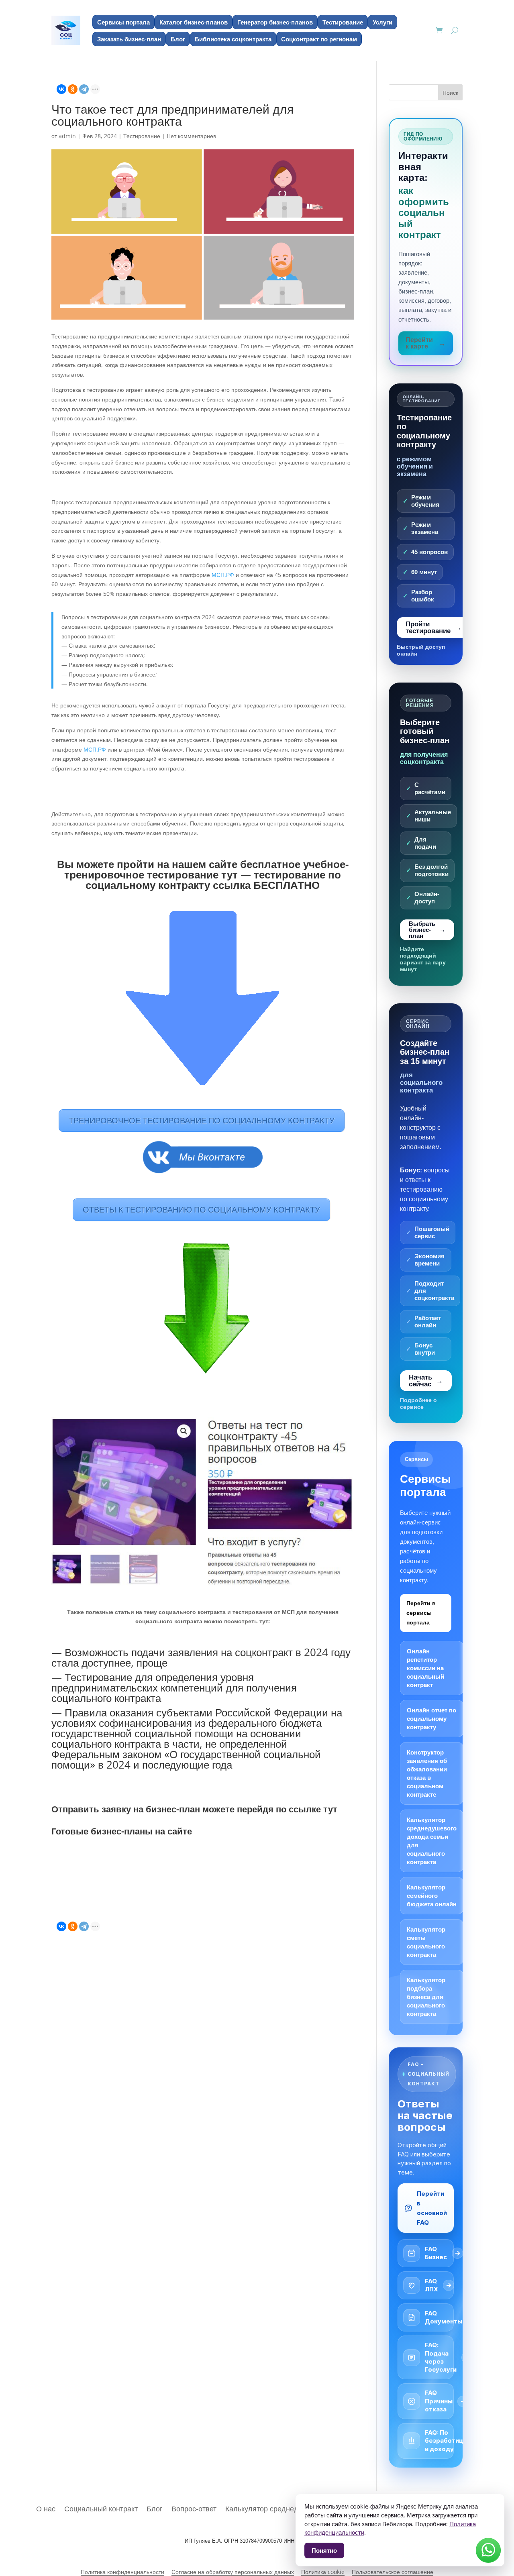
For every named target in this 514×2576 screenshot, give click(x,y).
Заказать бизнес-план (129, 39)
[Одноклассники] (73, 89)
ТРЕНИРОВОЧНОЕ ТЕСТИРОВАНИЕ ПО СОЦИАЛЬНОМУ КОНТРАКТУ (202, 1120)
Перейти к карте (419, 343)
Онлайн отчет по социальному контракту (431, 1719)
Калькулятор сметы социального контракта (426, 1942)
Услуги (382, 22)
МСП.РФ (223, 575)
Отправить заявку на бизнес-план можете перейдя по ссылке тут (194, 1809)
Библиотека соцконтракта (233, 39)
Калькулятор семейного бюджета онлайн (432, 1896)
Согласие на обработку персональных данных (233, 2572)
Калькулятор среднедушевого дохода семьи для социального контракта (432, 1841)
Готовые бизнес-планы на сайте (123, 1831)
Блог (178, 39)
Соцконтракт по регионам (319, 39)
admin (67, 136)
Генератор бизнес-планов (275, 22)
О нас (46, 2508)
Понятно (324, 2550)
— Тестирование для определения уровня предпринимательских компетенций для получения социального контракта (174, 1687)
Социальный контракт (101, 2508)
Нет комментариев (191, 136)
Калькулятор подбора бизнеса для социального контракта (426, 1997)
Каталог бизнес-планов (194, 22)
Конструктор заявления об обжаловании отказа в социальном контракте (427, 1773)
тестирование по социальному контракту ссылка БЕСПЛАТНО (213, 880)
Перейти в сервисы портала (421, 1613)
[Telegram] (84, 89)
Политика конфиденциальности (122, 2572)
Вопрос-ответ (194, 2508)
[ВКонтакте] (61, 89)
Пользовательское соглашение (393, 2572)
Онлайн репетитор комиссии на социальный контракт (425, 1668)
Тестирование (343, 22)
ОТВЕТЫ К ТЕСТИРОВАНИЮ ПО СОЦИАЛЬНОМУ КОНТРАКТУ (201, 1210)
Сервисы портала (123, 22)
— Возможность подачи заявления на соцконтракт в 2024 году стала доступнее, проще (201, 1657)
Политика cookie (323, 2572)
